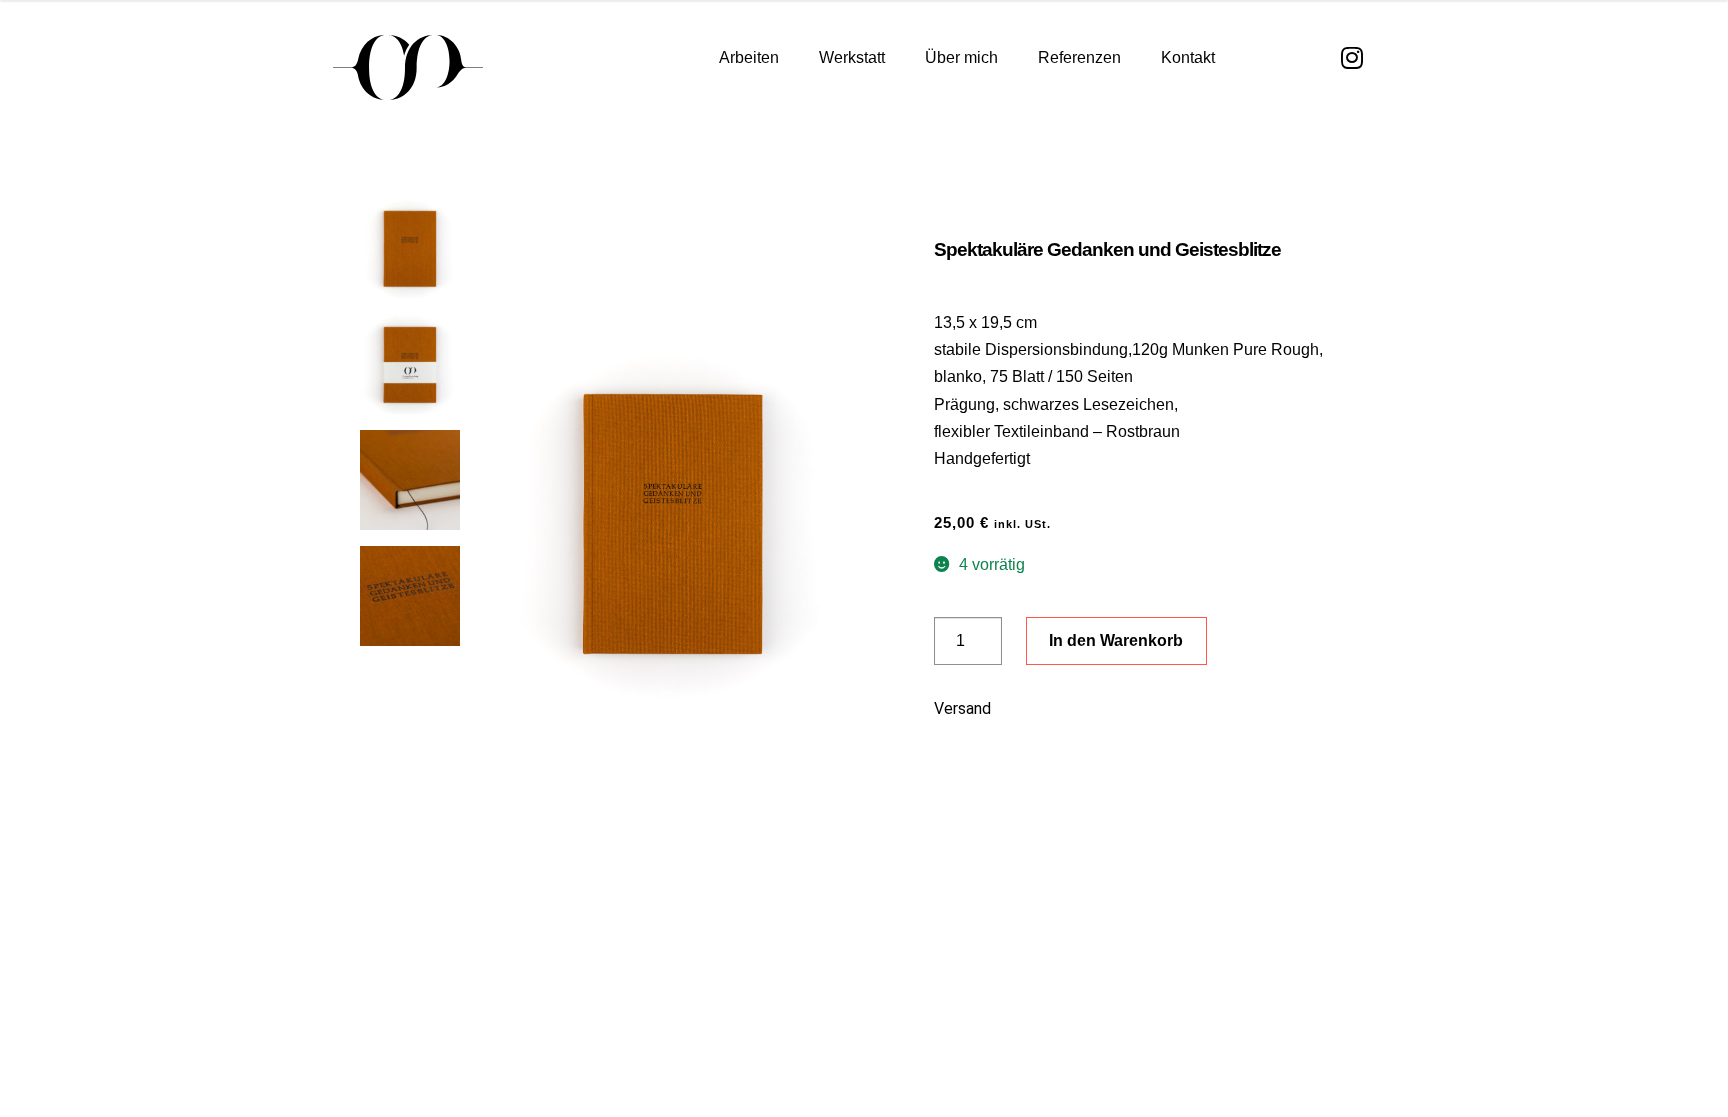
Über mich (961, 57)
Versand (962, 708)
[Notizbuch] (673, 521)
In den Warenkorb (1116, 640)
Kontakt (1188, 57)
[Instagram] (1352, 57)
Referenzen (1079, 57)
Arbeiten (749, 57)
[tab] (1130, 716)
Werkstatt (852, 57)
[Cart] (1270, 58)
